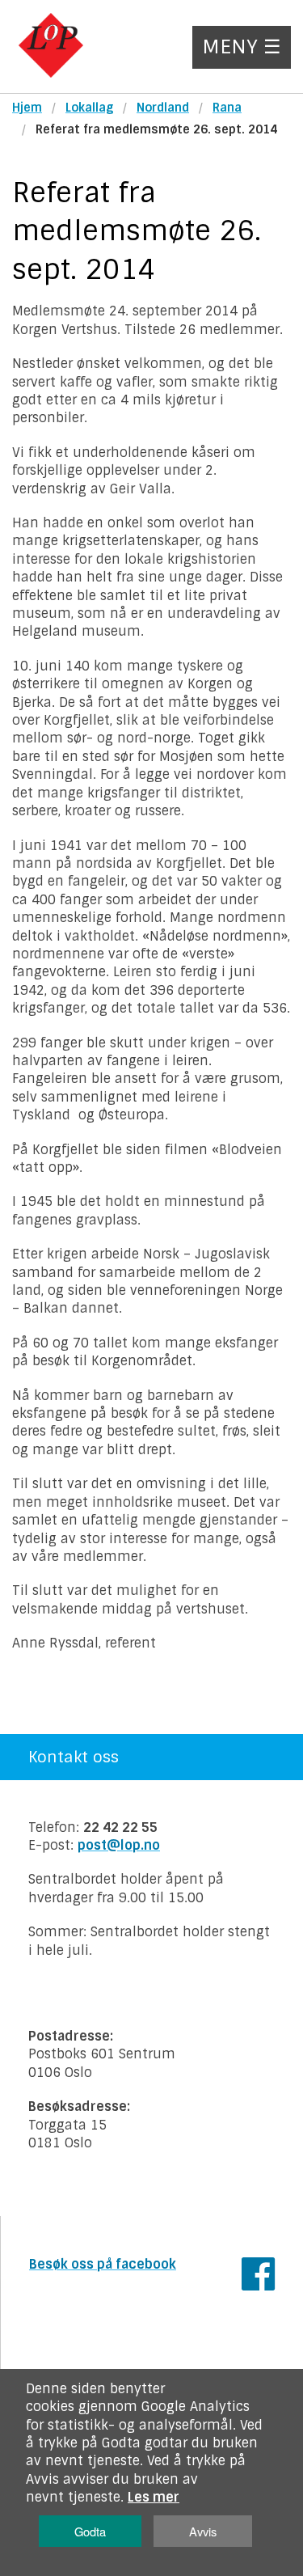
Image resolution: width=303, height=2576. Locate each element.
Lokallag (89, 108)
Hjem (27, 108)
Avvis (203, 2531)
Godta (90, 2531)
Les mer (154, 2497)
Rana (227, 108)
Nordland (163, 108)
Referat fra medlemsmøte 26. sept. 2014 (156, 129)
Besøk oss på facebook (103, 2264)
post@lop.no (119, 1845)
